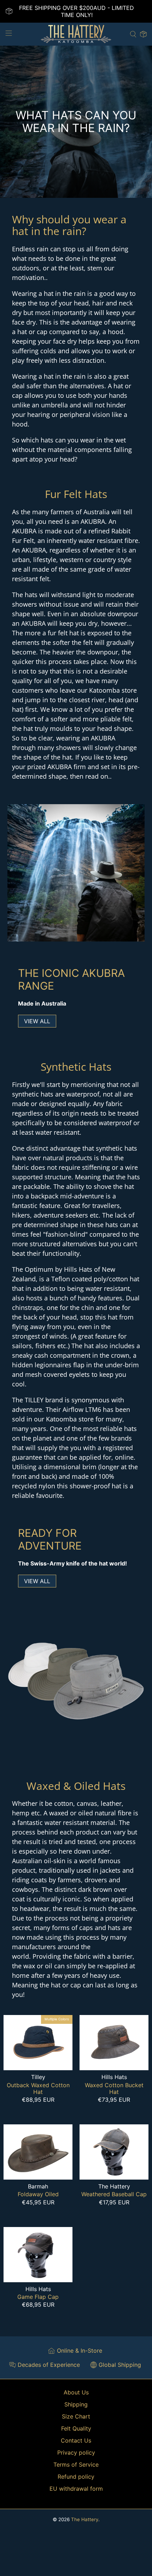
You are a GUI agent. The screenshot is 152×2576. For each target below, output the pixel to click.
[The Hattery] (76, 34)
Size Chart (76, 2416)
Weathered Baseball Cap (114, 2194)
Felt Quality (76, 2428)
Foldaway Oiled (38, 2194)
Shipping (76, 2404)
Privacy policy (76, 2452)
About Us (76, 2392)
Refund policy (76, 2477)
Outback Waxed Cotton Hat (38, 2088)
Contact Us (76, 2440)
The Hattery (85, 2519)
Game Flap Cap (38, 2297)
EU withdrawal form (76, 2489)
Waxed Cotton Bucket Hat (114, 2088)
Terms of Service (76, 2465)
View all (37, 1021)
